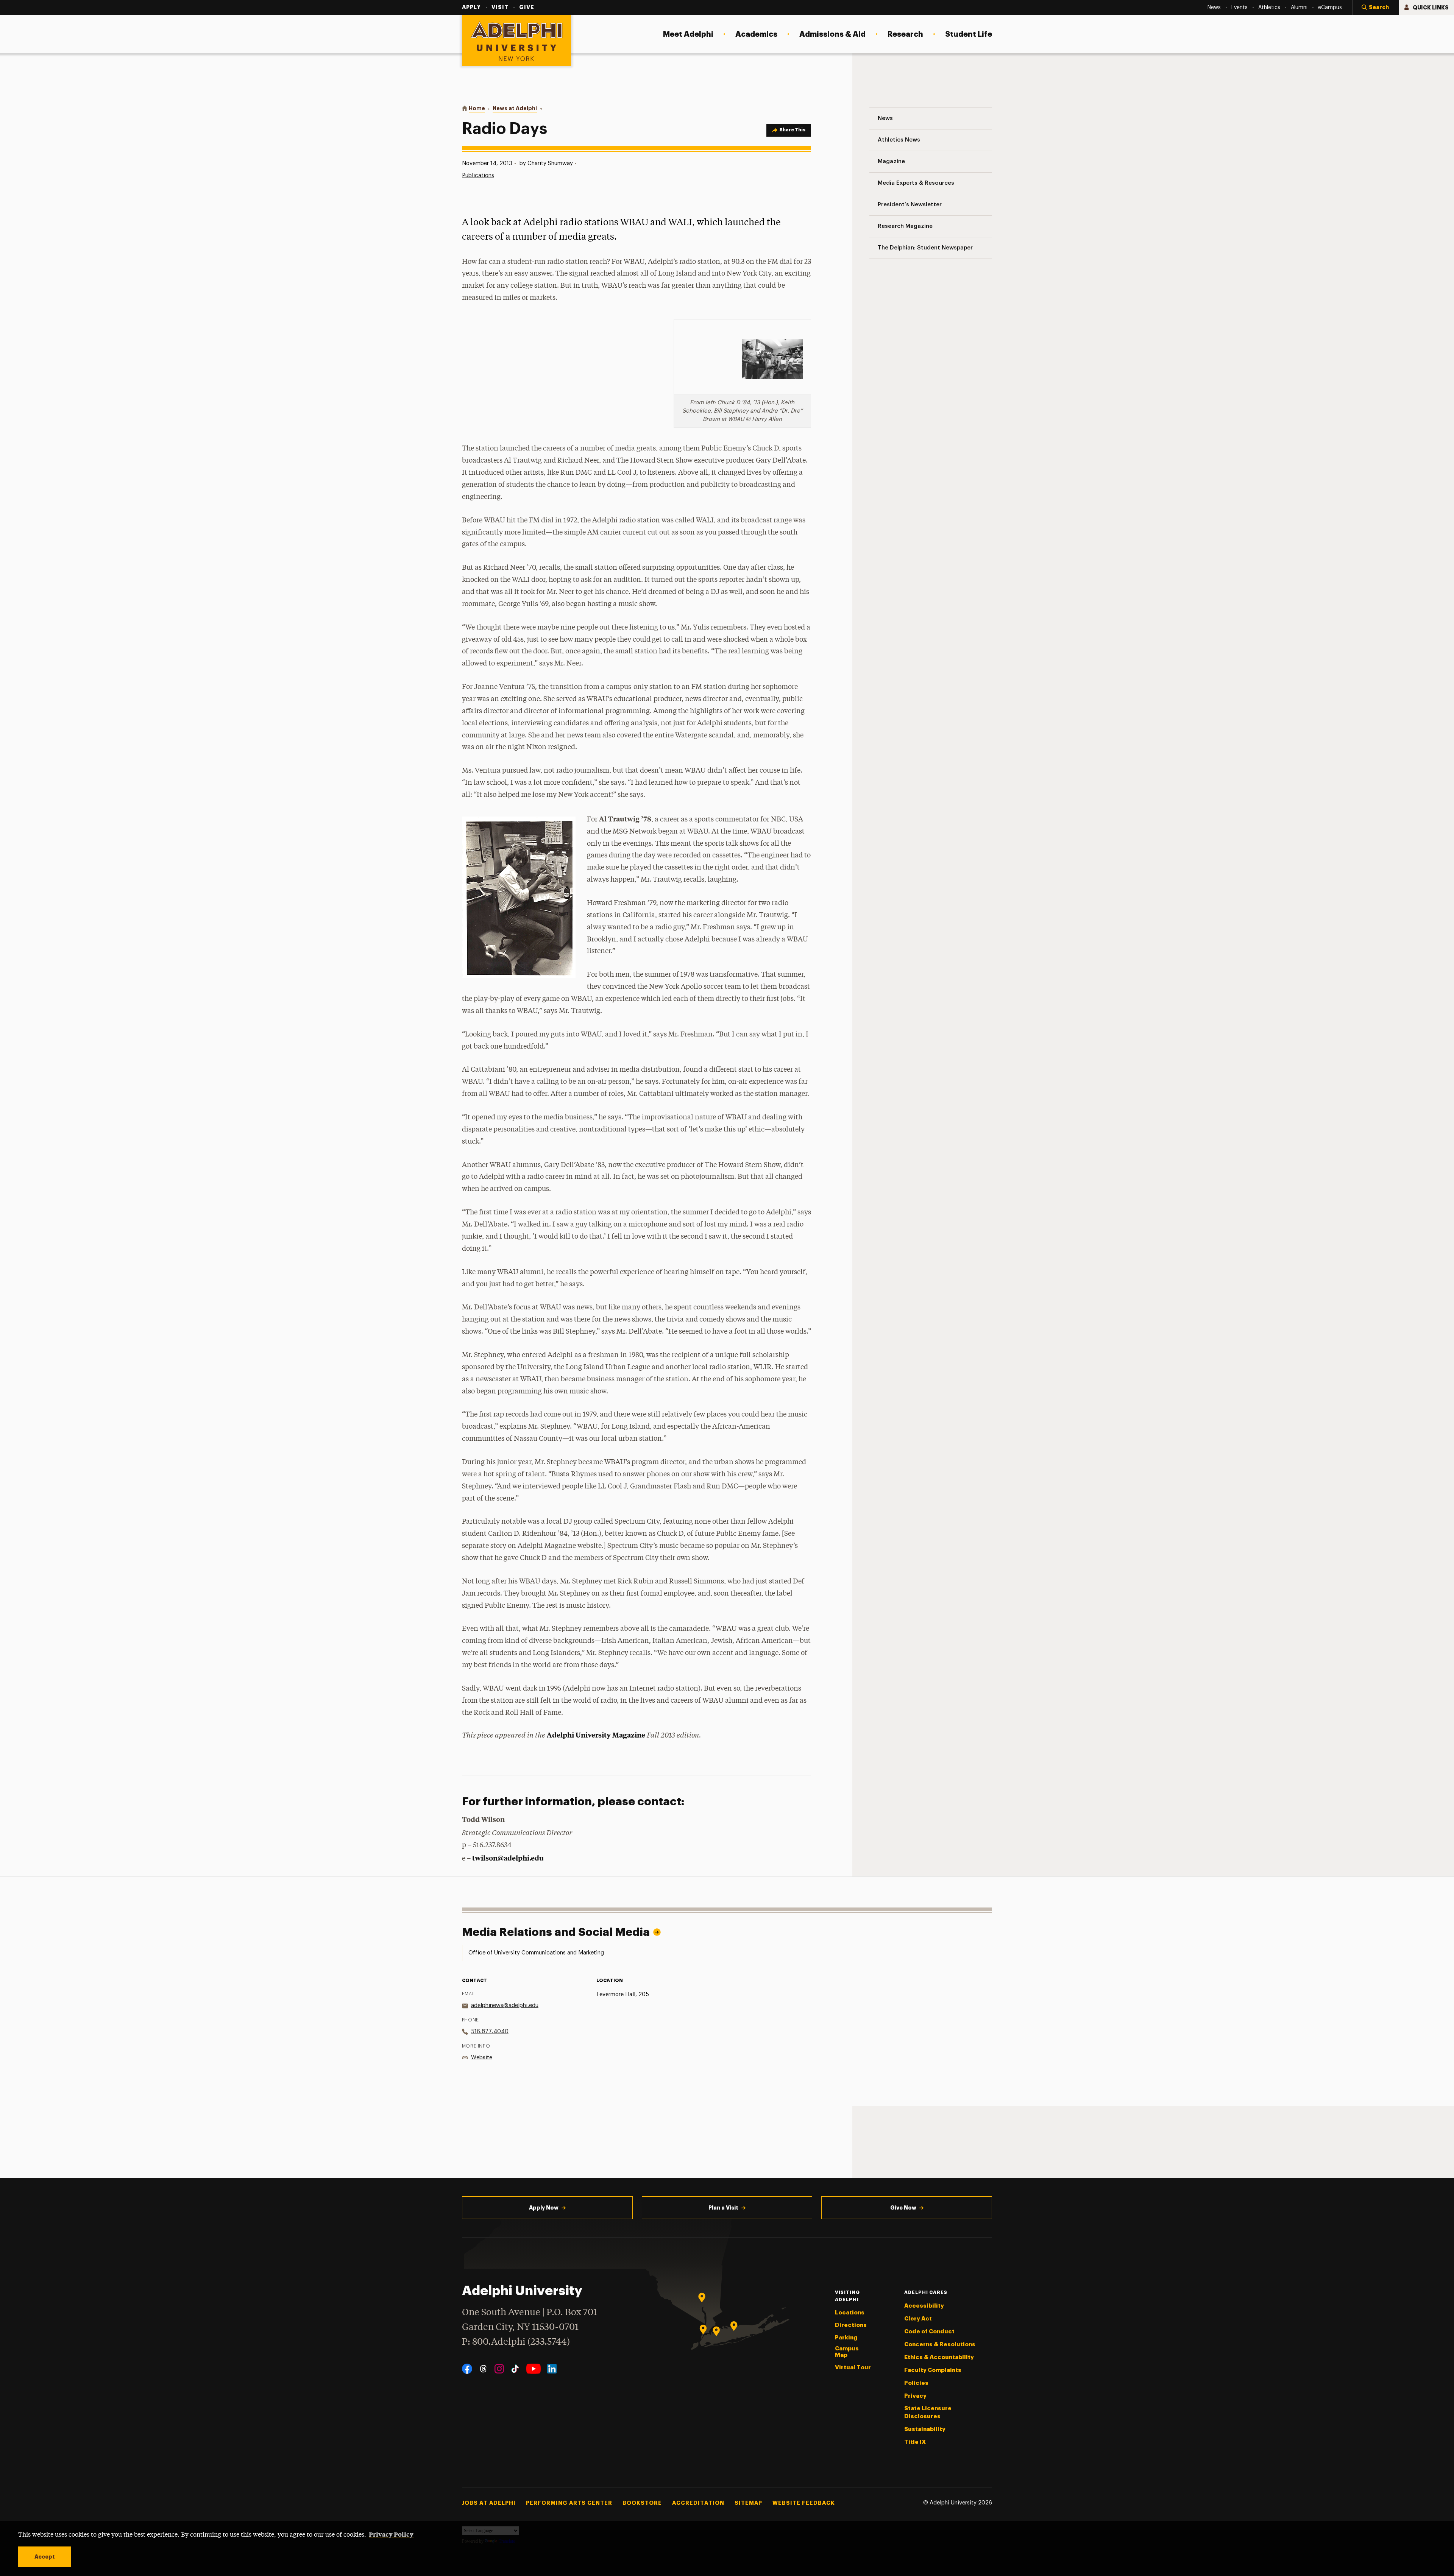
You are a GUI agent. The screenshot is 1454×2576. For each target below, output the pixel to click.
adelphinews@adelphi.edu (505, 2005)
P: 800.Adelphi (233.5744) (516, 2342)
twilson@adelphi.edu (508, 1858)
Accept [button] (45, 2557)
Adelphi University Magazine (596, 1735)
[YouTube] (534, 2369)
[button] (1376, 8)
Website (482, 2058)
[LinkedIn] (552, 2369)
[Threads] (483, 2369)
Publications (478, 175)
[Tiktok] (515, 2369)
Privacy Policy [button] (391, 2534)
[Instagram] (499, 2369)
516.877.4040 (490, 2031)
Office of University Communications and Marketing (536, 1953)
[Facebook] (467, 2369)
